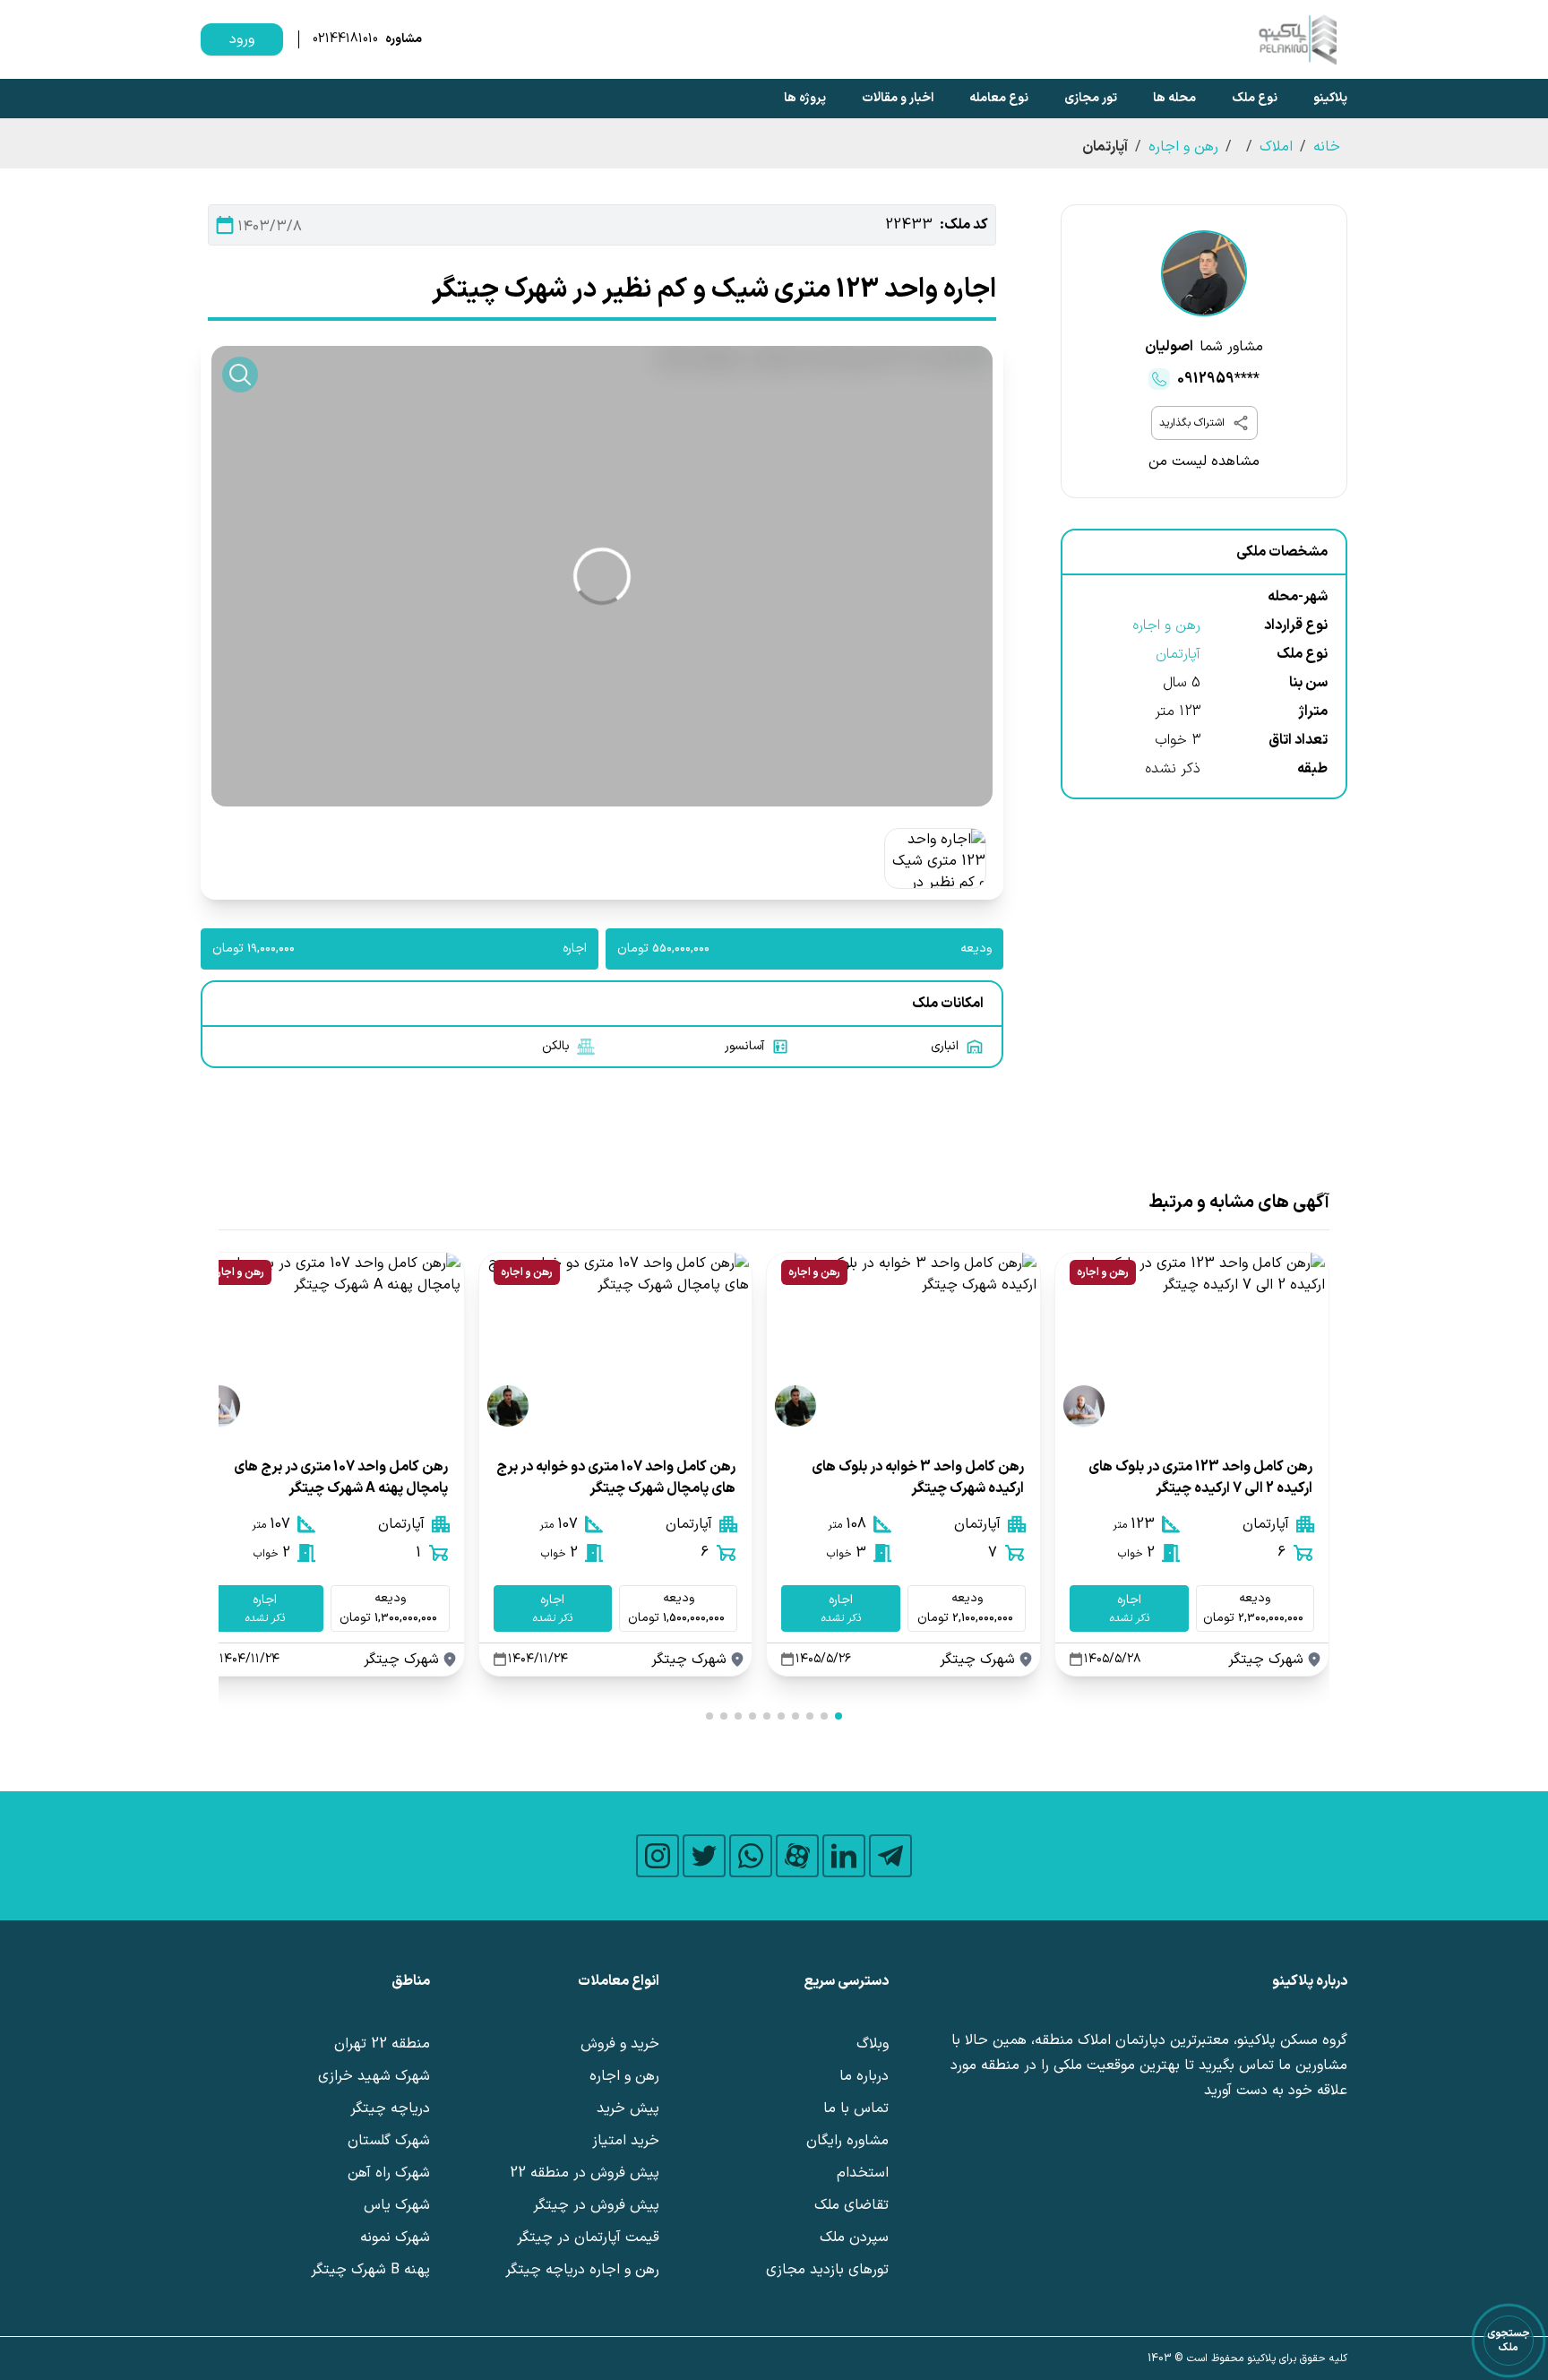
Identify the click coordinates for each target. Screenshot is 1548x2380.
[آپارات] (797, 1856)
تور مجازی (1091, 98)
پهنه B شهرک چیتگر (370, 2270)
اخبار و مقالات (898, 98)
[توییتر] (704, 1856)
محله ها (1174, 98)
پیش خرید (628, 2108)
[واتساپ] (751, 1856)
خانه (1327, 147)
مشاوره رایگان (847, 2141)
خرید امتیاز (626, 2141)
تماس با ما (856, 2108)
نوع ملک (1255, 98)
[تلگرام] (890, 1856)
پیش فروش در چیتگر (596, 2205)
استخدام (863, 2173)
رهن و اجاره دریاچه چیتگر (582, 2270)
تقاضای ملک (851, 2205)
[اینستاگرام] (658, 1856)
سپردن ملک (854, 2238)
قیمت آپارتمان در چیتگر (588, 2238)
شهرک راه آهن (389, 2173)
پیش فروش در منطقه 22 (585, 2173)
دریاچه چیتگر (390, 2108)
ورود (242, 39)
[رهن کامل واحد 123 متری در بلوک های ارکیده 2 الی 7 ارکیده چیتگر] (1192, 1344)
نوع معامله (999, 98)
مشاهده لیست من (1204, 461)
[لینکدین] (844, 1856)
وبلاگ (873, 2044)
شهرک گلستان (389, 2141)
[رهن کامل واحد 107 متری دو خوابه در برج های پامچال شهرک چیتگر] (616, 1344)
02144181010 (345, 39)
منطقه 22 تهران (382, 2044)
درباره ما (864, 2076)
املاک (1276, 147)
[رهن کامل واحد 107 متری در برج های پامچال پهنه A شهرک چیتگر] (327, 1344)
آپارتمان (1178, 654)
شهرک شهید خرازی (374, 2076)
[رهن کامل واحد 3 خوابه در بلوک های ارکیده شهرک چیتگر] (903, 1344)
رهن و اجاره (1183, 147)
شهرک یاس (397, 2205)
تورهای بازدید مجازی (827, 2270)
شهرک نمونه (395, 2238)
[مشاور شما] (1204, 273)
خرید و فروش (620, 2044)
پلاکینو (1330, 98)
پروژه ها (805, 98)
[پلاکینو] (1297, 39)
